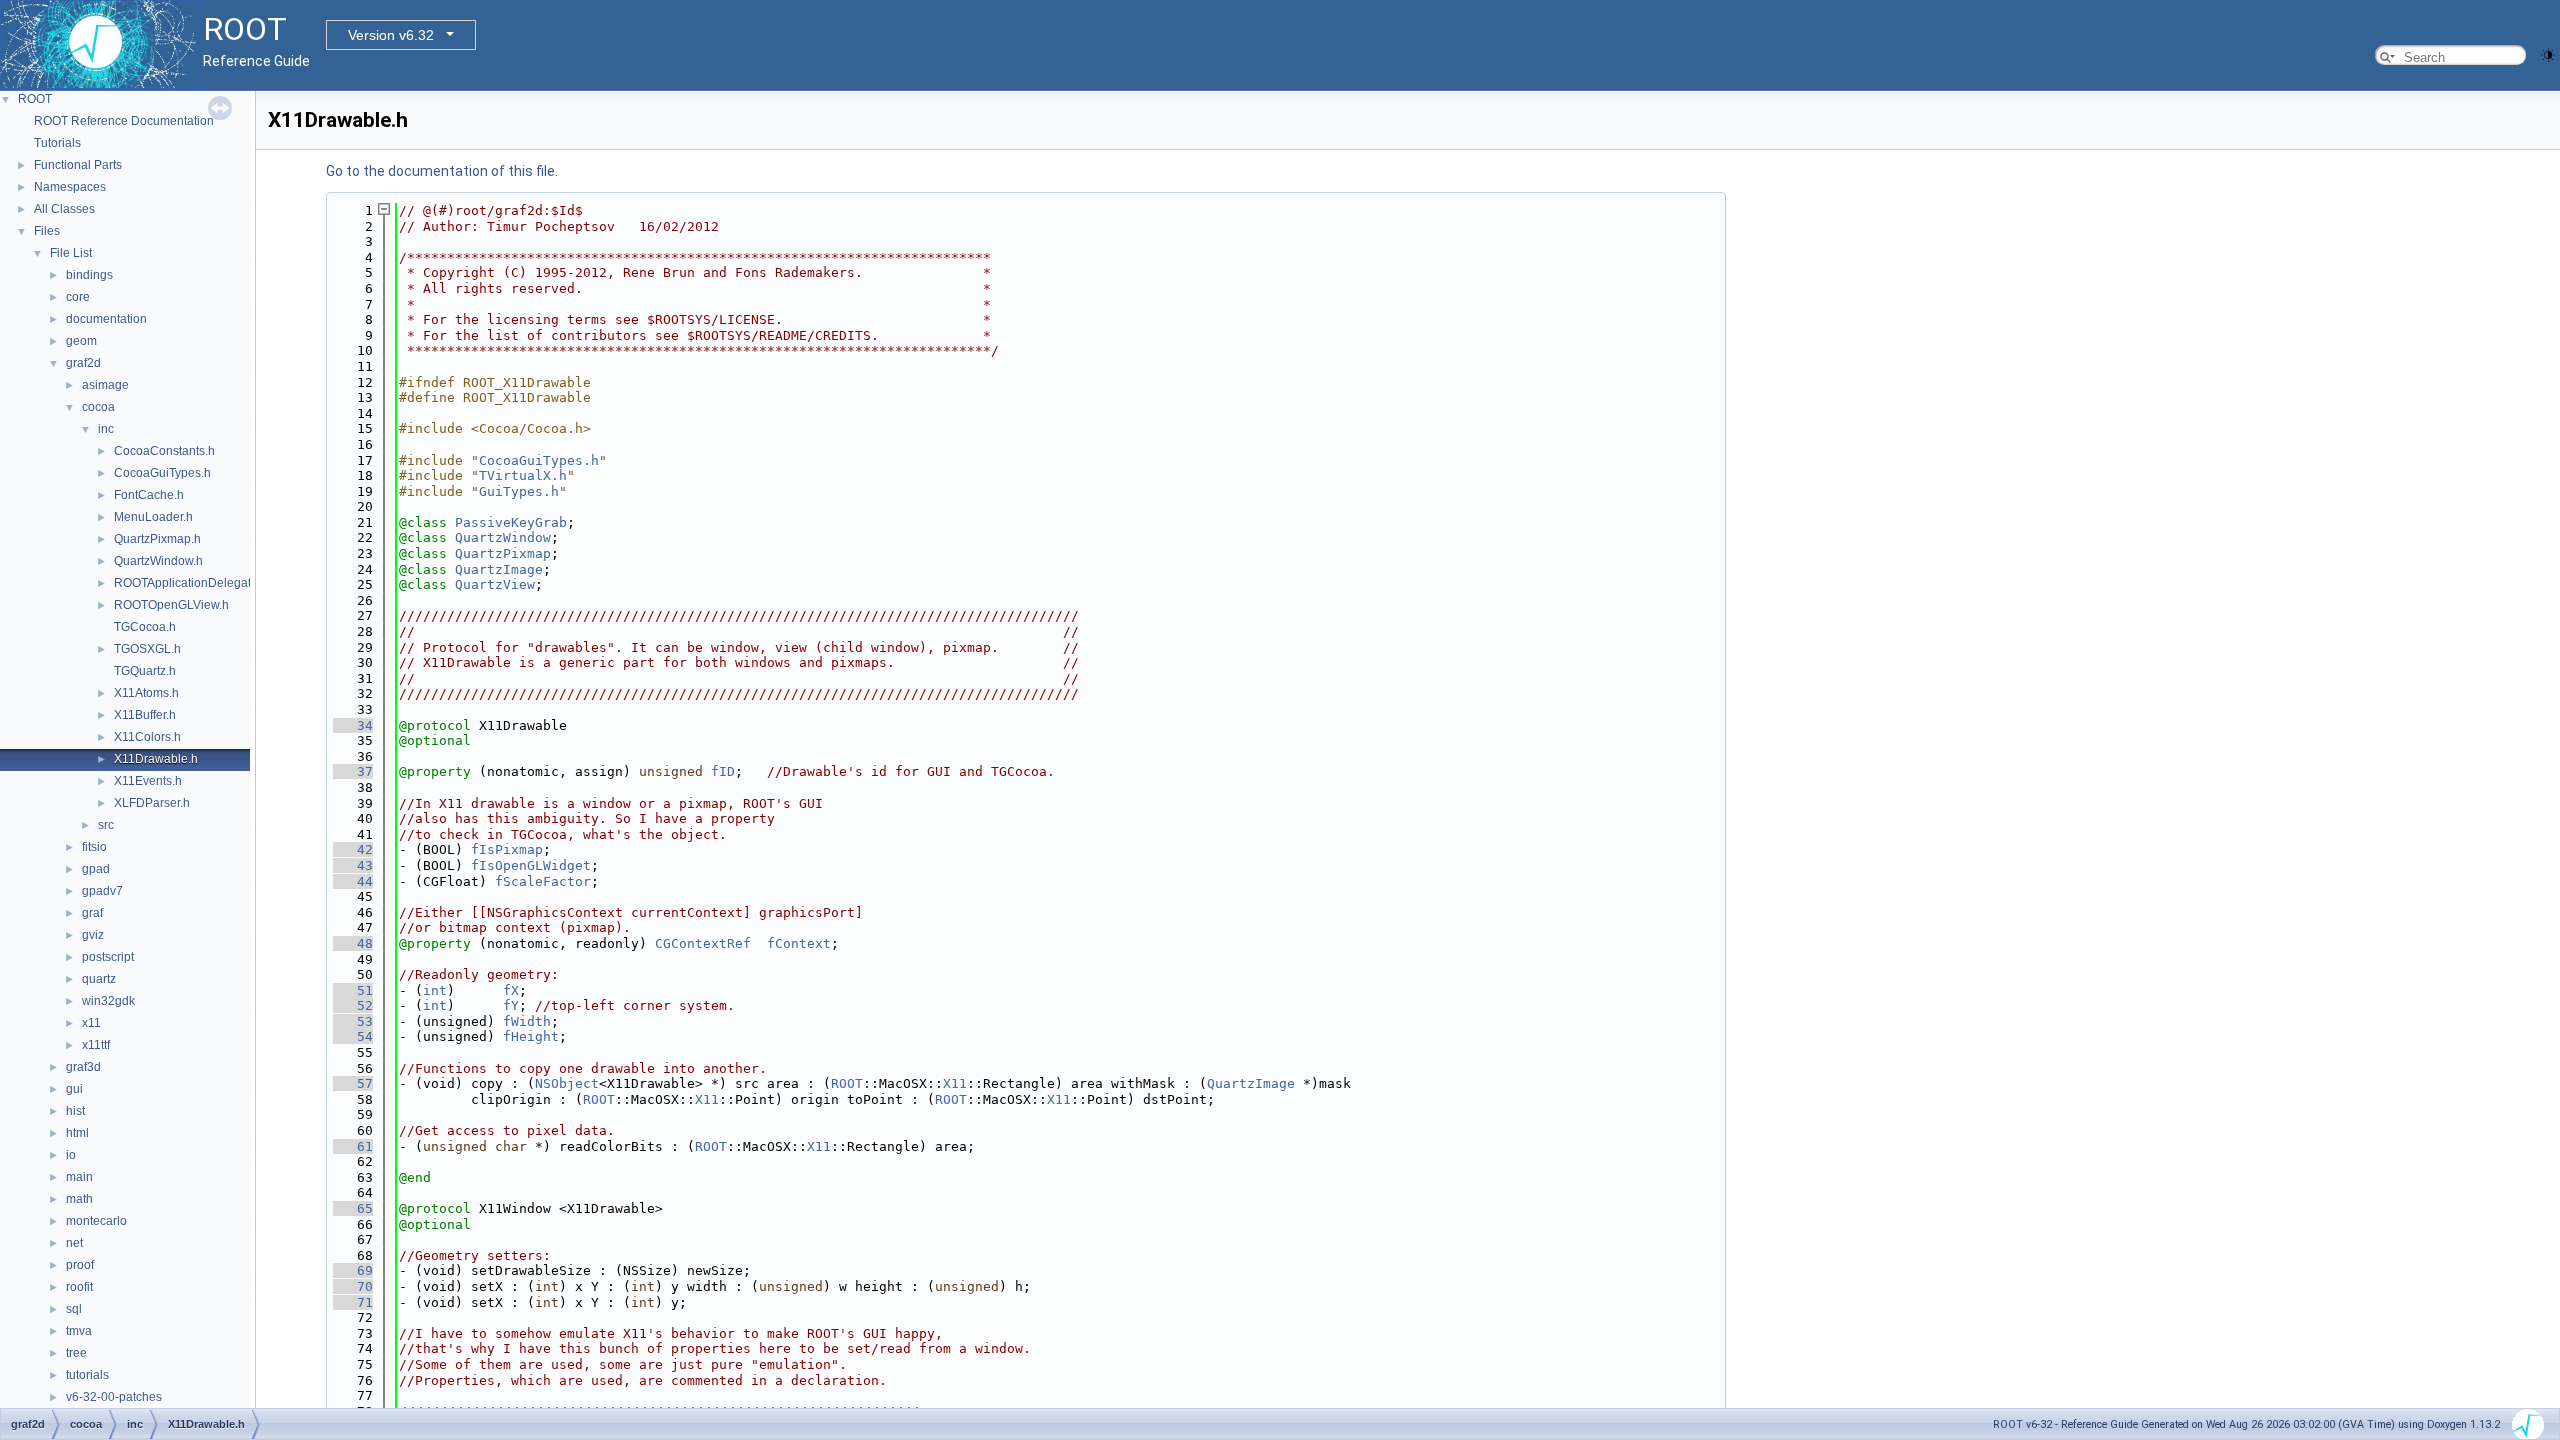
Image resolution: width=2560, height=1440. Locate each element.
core (78, 297)
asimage (105, 385)
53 (353, 1021)
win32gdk (108, 1001)
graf (92, 913)
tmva (79, 1331)
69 (353, 1270)
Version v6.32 (391, 35)
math (79, 1199)
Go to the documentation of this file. (442, 171)
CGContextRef (703, 943)
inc (106, 429)
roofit (79, 1287)
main (79, 1177)
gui (74, 1089)
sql (74, 1309)
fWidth (527, 1021)
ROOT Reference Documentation (124, 121)
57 (353, 1083)
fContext (799, 943)
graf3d (83, 1067)
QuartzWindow (503, 537)
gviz (93, 935)
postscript (108, 957)
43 (353, 865)
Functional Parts (78, 165)
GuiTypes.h (519, 491)
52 (353, 1005)
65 (353, 1208)
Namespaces (70, 187)
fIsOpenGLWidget (531, 865)
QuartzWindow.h (158, 561)
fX (511, 990)
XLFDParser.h (152, 803)
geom (81, 341)
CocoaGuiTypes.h (162, 473)
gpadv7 (102, 891)
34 (353, 725)
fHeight (531, 1036)
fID (723, 771)
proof (80, 1265)
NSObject (567, 1083)
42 (353, 849)
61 (353, 1146)
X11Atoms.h (146, 693)
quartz (99, 979)
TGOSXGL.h (147, 649)
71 (353, 1302)
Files (47, 231)
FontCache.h (149, 495)
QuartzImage (499, 569)
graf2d (83, 363)
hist (75, 1111)
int (435, 990)
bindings (89, 275)
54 (353, 1036)
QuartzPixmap (503, 553)
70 (353, 1286)
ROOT (35, 99)
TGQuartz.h (145, 671)
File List (71, 253)
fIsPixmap (507, 849)
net (74, 1243)
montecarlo (96, 1221)
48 (353, 943)
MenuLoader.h (153, 517)
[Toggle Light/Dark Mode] (2548, 53)
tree (76, 1353)
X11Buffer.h (145, 715)
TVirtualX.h (523, 475)
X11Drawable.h (156, 759)
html (77, 1133)
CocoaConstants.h (164, 451)
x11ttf (96, 1045)
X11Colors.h (147, 737)
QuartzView (495, 584)
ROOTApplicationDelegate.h (191, 583)
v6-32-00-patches (114, 1397)
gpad (96, 869)
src (106, 825)
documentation (106, 319)
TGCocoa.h (145, 627)
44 (353, 881)
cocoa (98, 407)
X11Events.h (148, 781)
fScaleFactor (543, 881)
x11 (91, 1023)
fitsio (94, 847)
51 (353, 990)
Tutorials (57, 143)
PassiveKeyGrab (511, 522)
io (71, 1155)
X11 (955, 1083)
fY (511, 1005)
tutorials (87, 1375)
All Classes (64, 209)
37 (353, 771)
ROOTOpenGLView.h (171, 605)
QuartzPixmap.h (157, 539)
